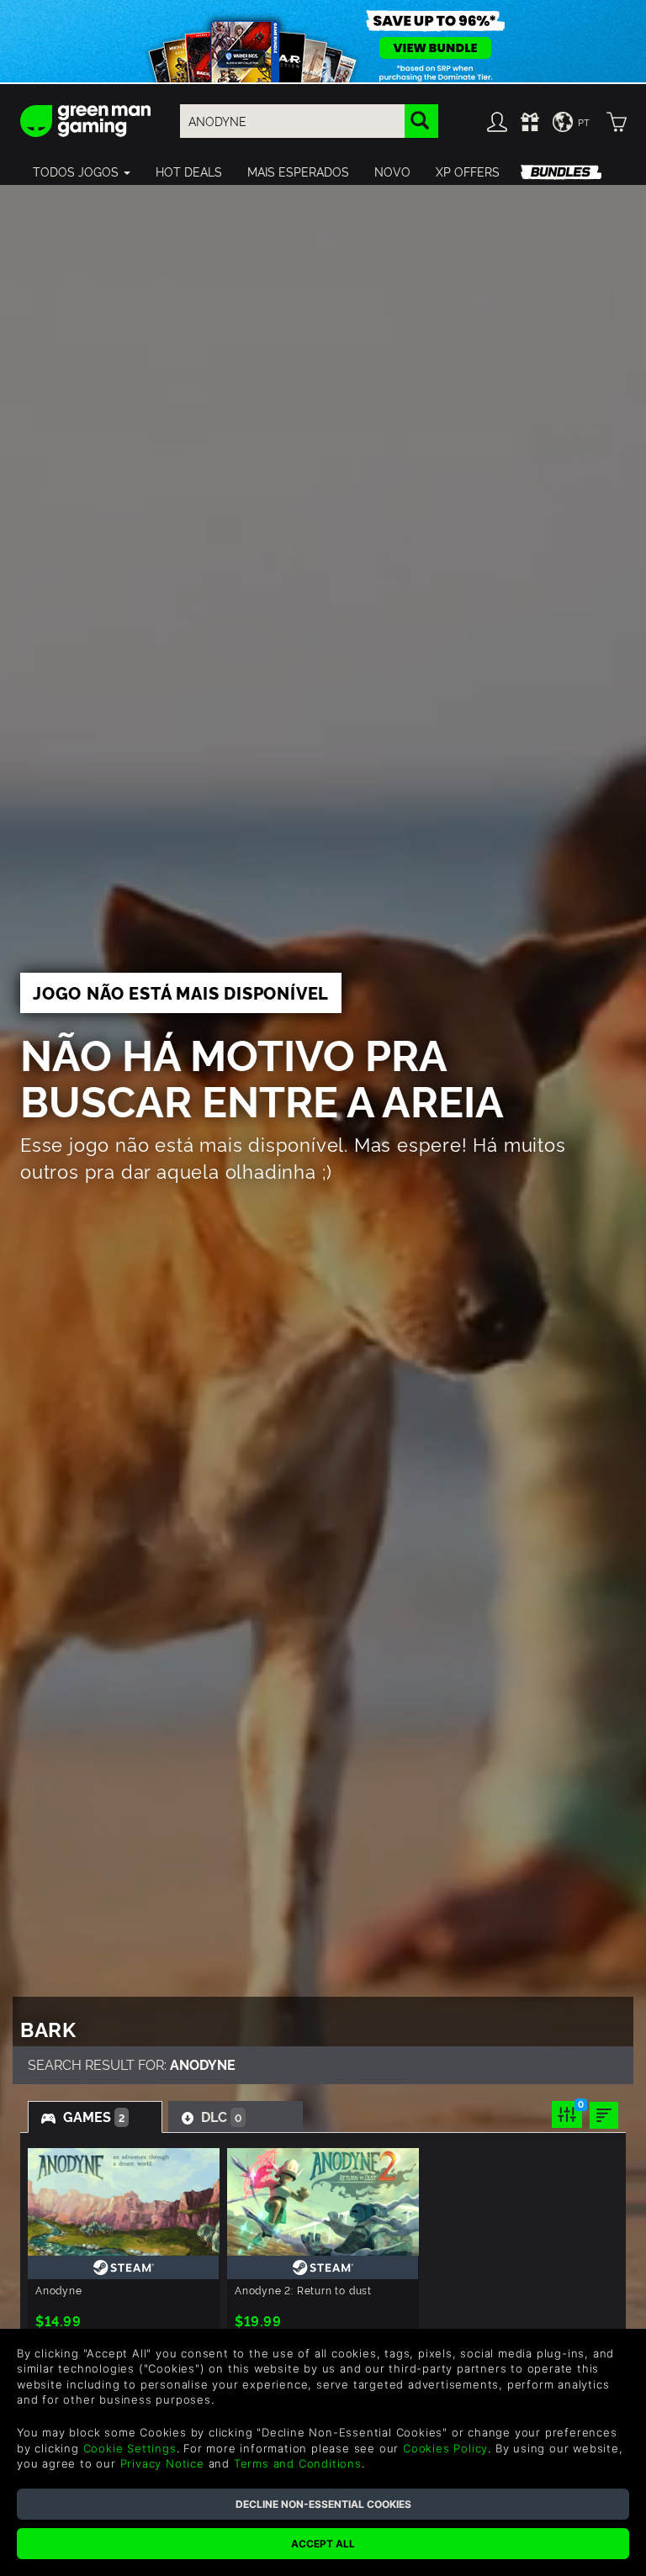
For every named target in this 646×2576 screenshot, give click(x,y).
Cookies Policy (445, 2448)
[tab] (95, 2117)
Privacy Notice (162, 2463)
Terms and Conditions (298, 2463)
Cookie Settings (130, 2448)
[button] (82, 172)
